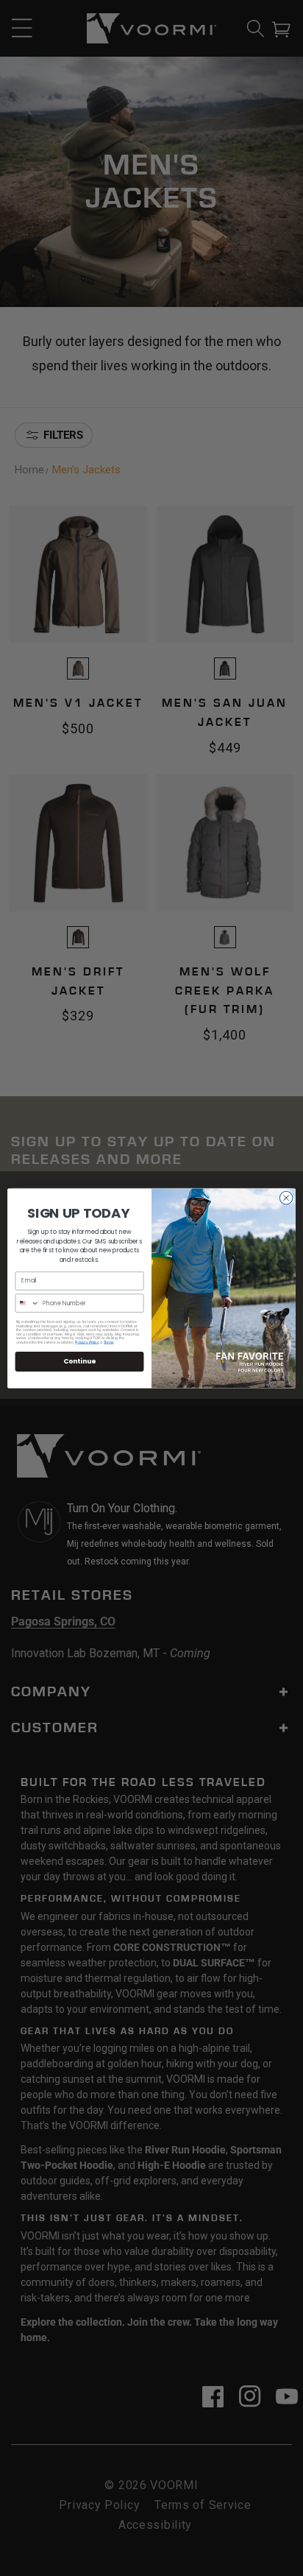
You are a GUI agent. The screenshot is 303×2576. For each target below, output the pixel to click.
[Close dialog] (286, 1198)
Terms (109, 1342)
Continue (79, 1361)
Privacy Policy (87, 1342)
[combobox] (27, 1302)
